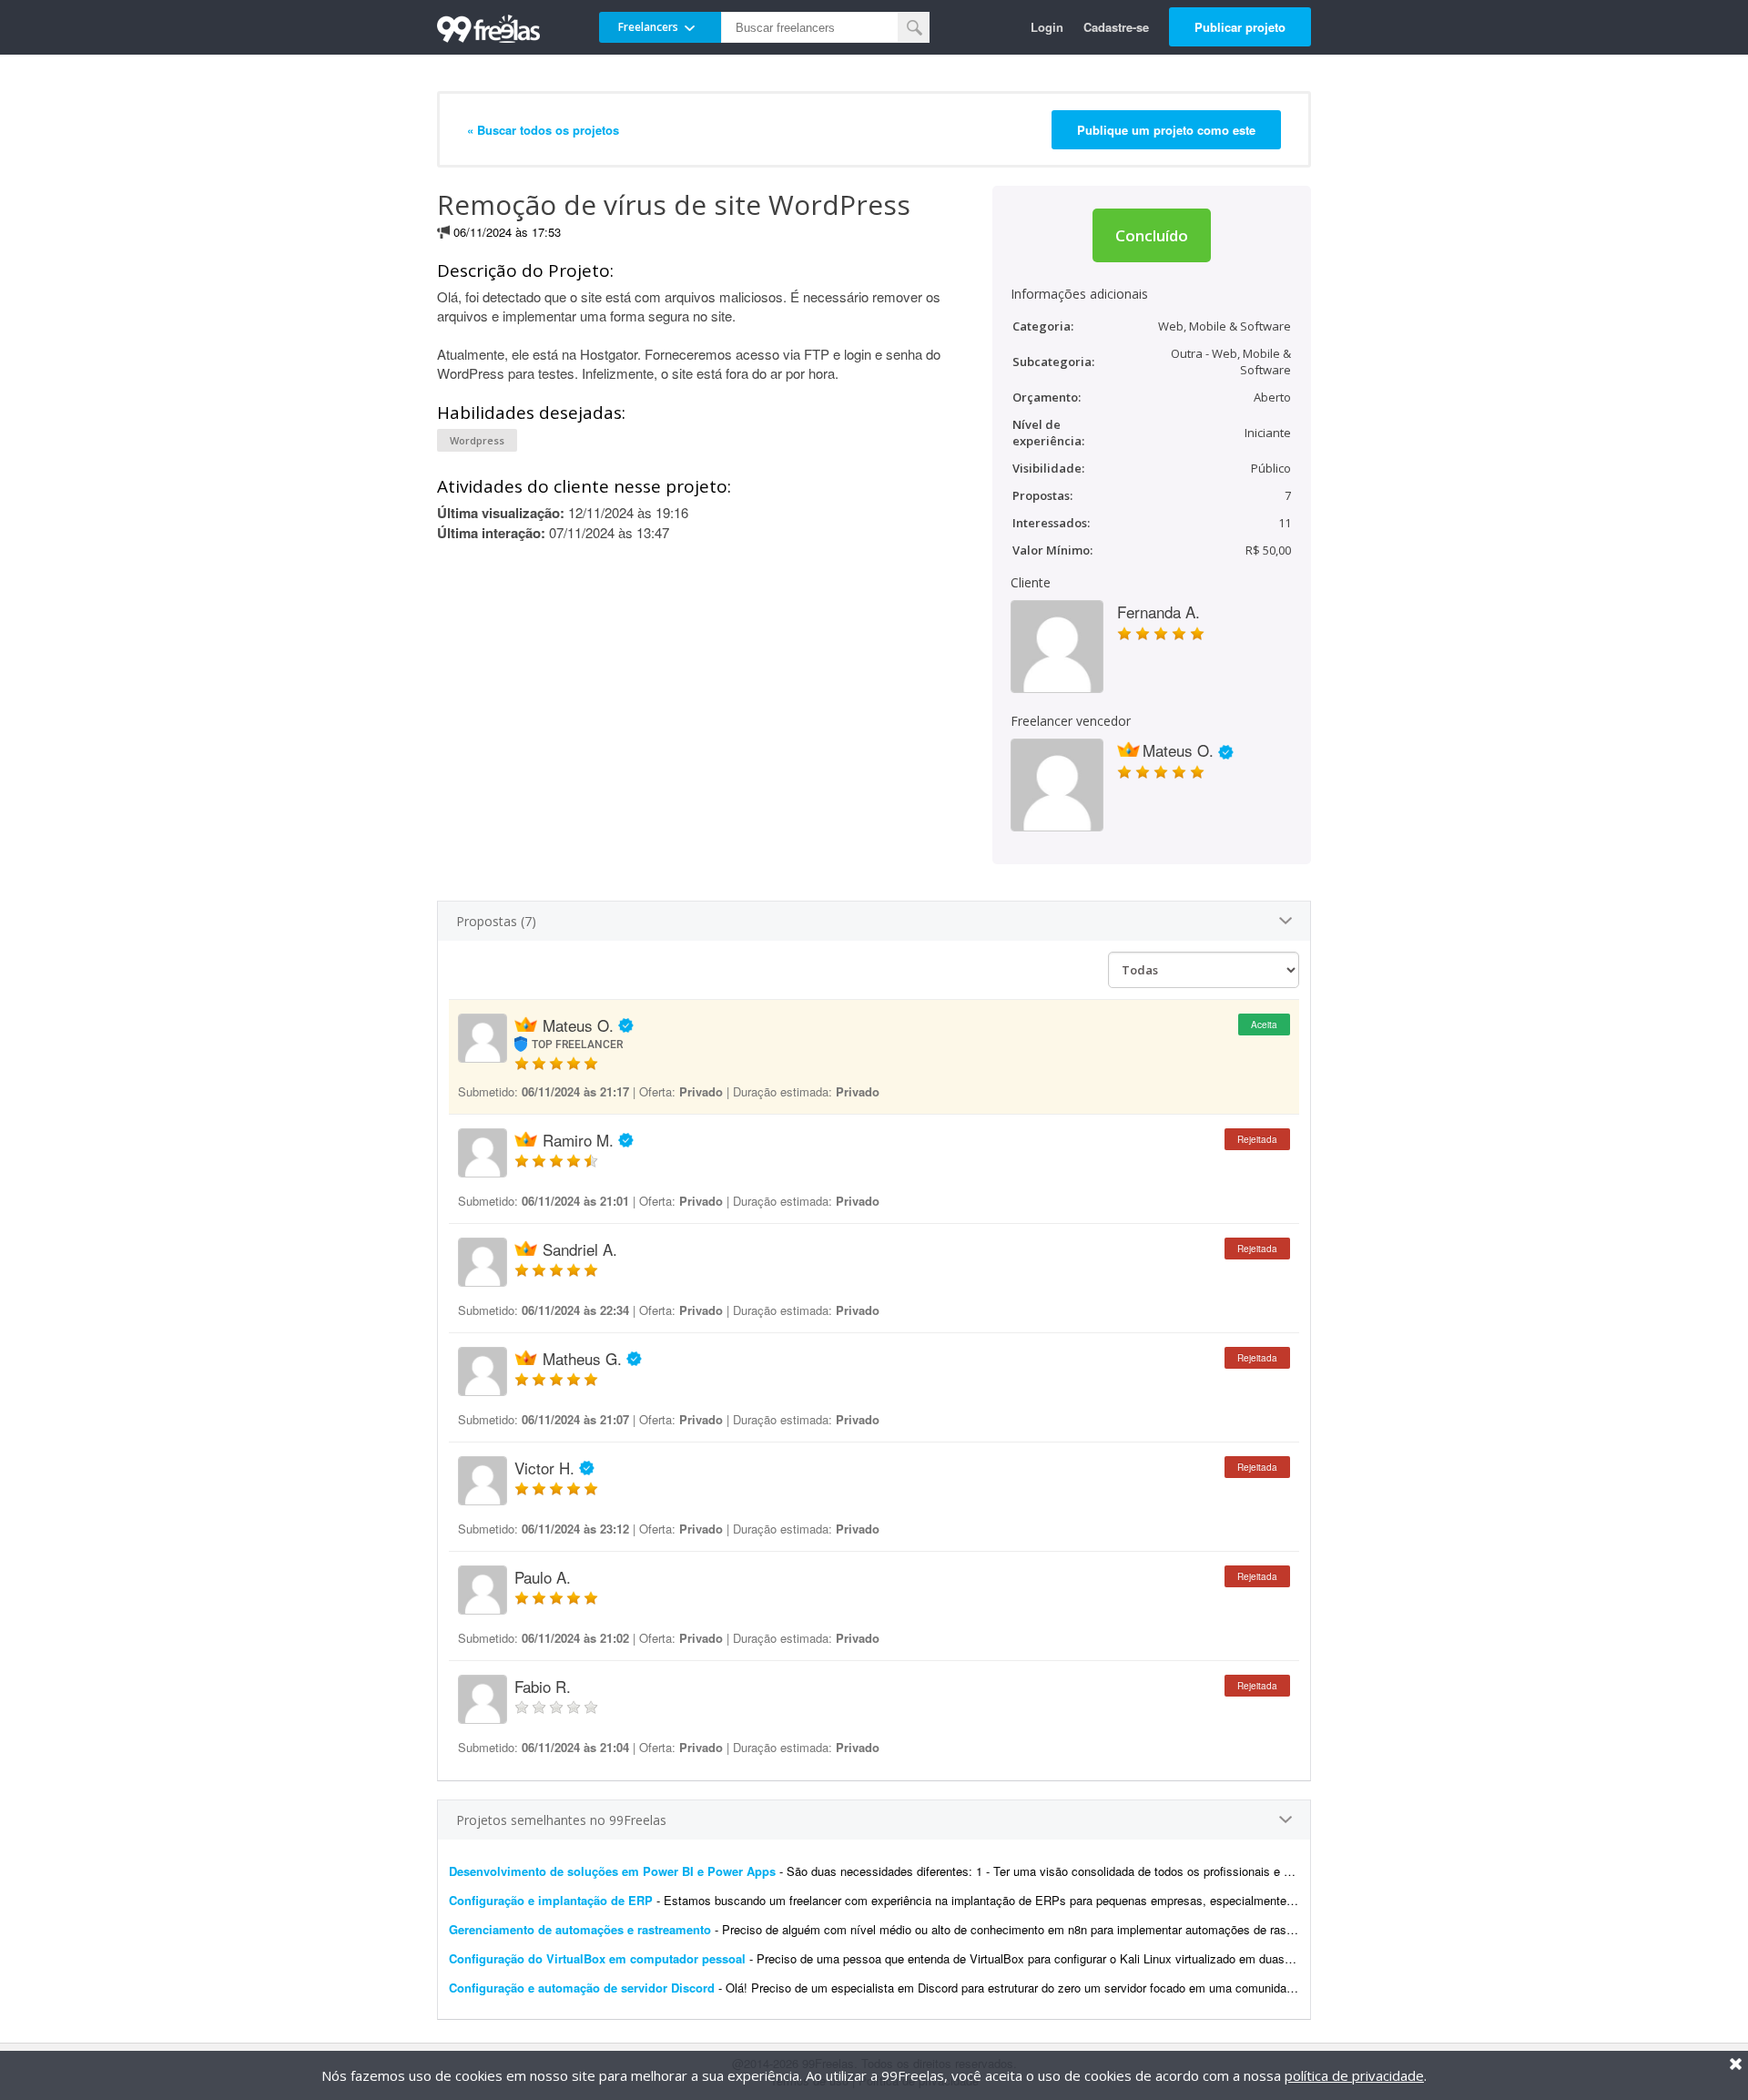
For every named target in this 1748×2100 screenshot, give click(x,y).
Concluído (1152, 235)
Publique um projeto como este (1166, 130)
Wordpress (477, 440)
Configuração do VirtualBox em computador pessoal (597, 1958)
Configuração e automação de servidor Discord (582, 1988)
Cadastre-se (1116, 27)
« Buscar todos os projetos (543, 130)
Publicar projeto (1240, 27)
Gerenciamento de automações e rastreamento (580, 1929)
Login (1047, 27)
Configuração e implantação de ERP (551, 1900)
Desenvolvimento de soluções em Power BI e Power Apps (612, 1871)
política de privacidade (1354, 2075)
